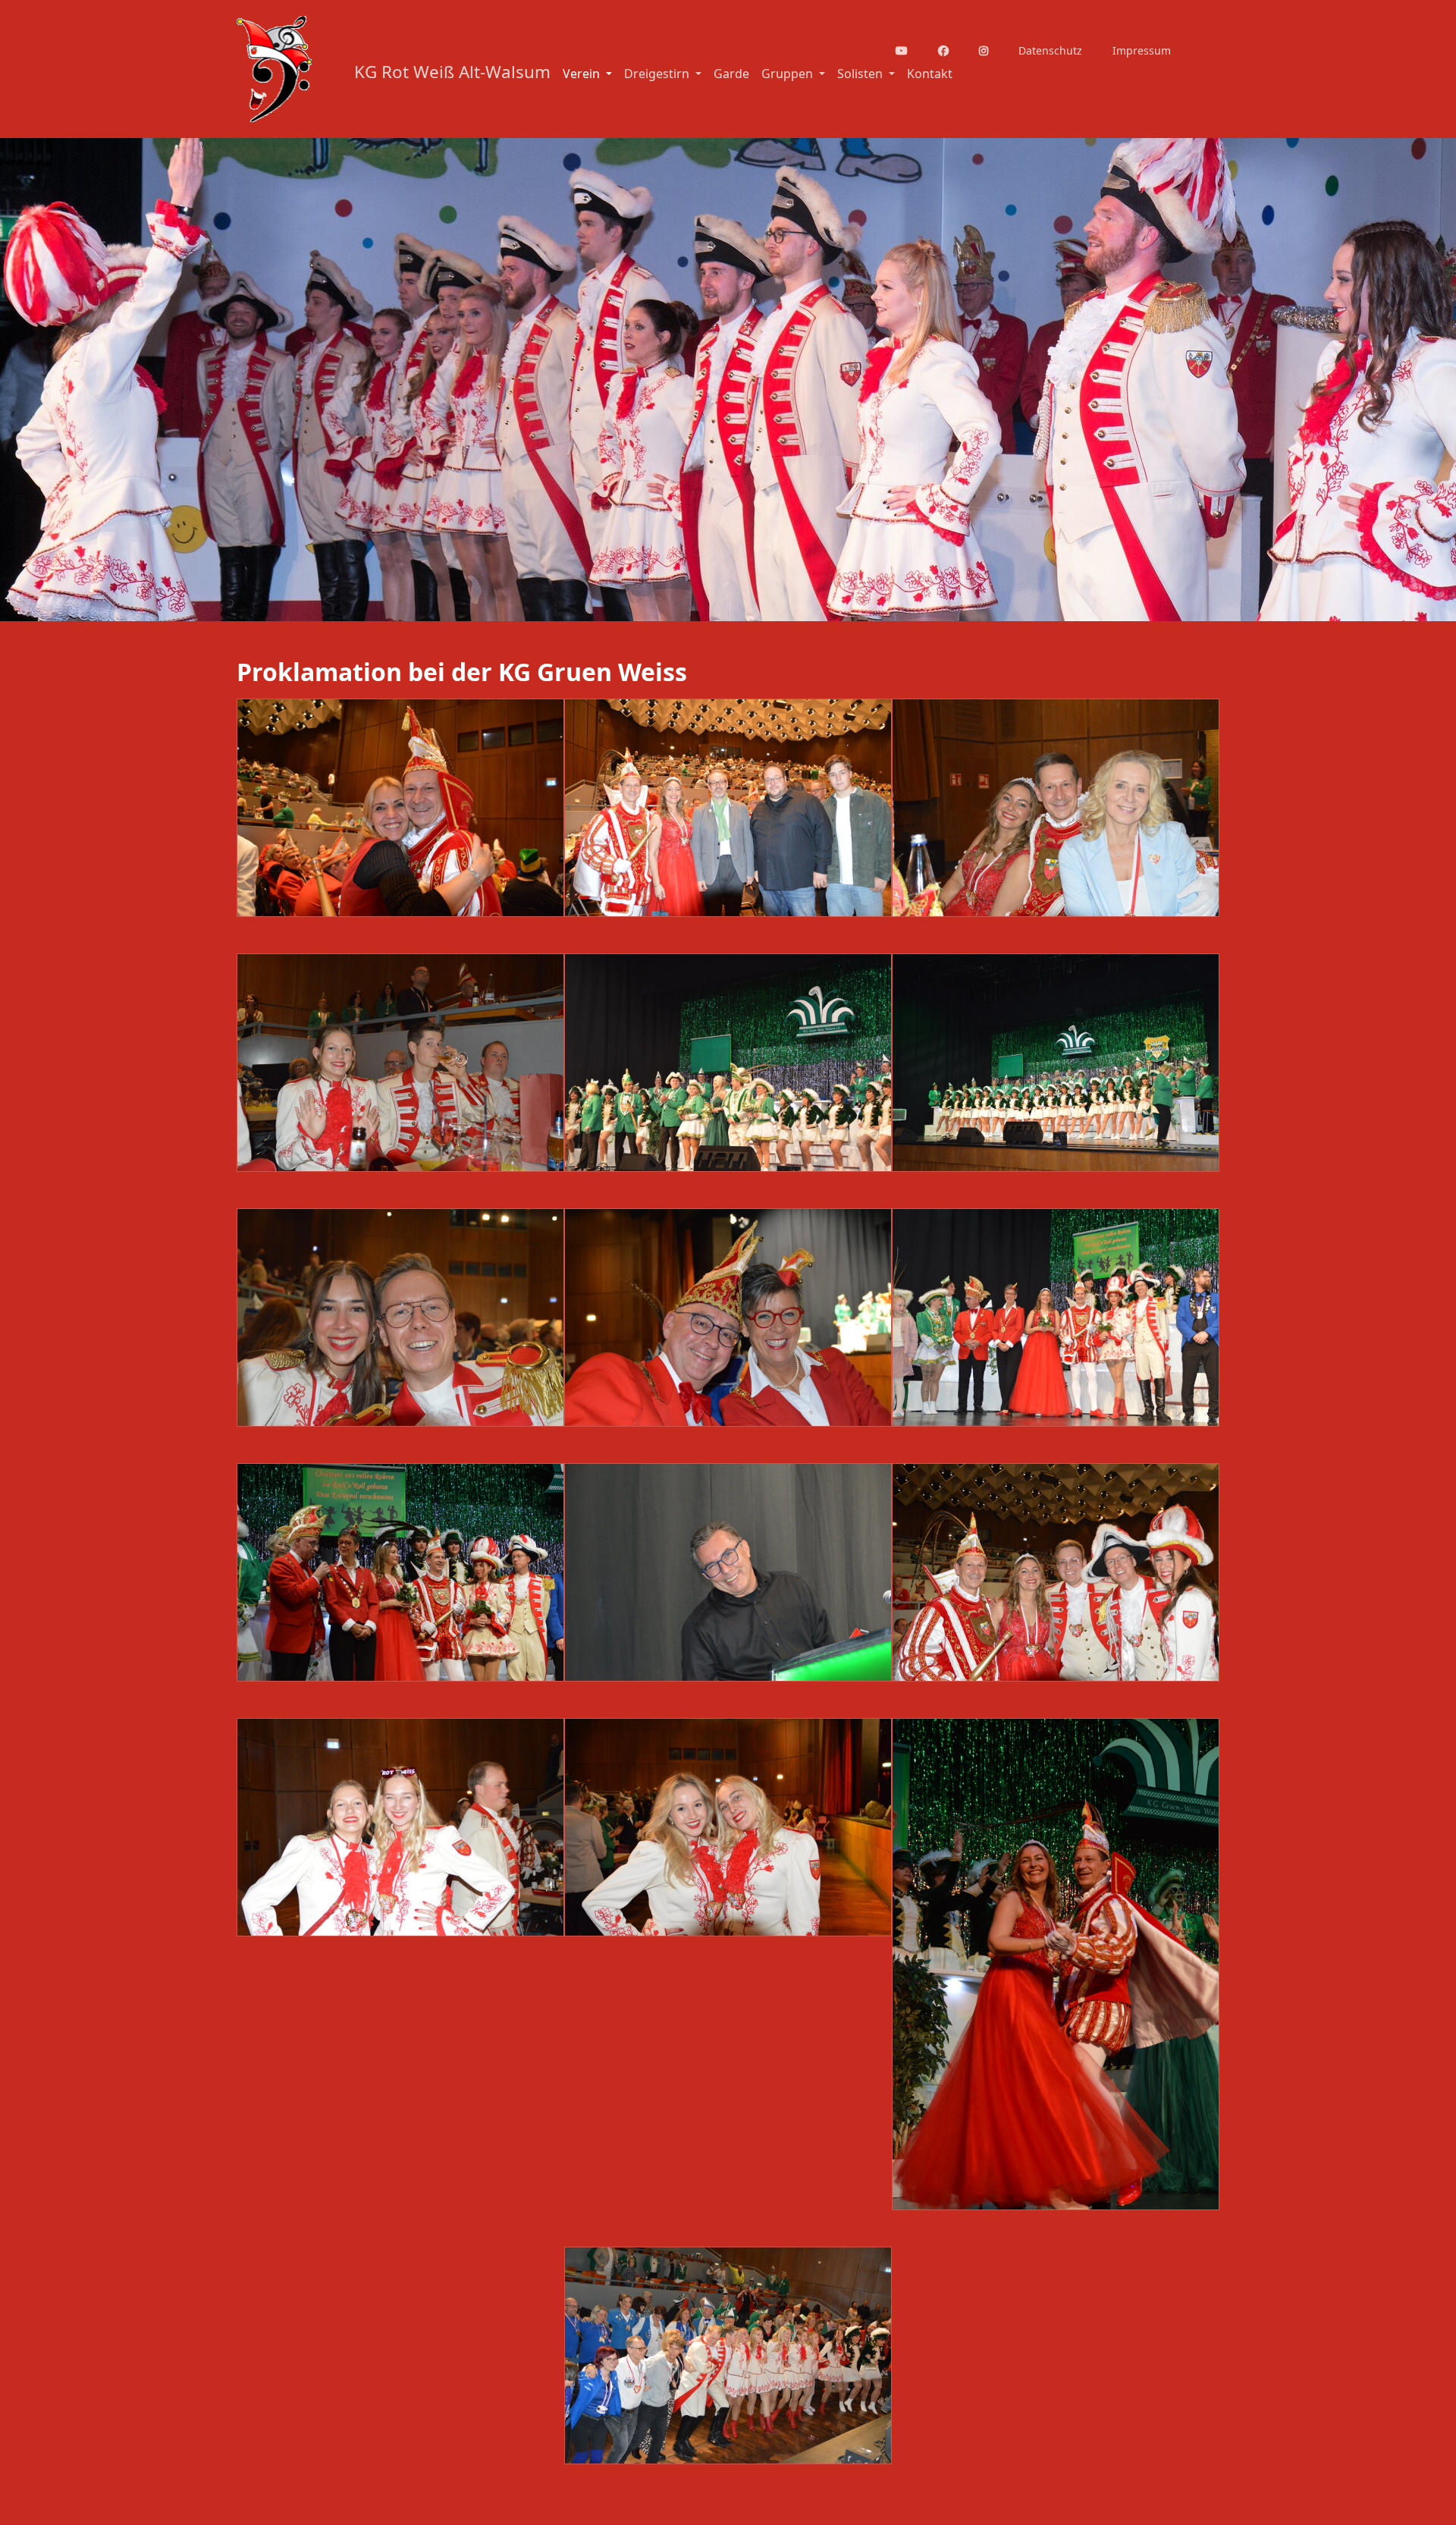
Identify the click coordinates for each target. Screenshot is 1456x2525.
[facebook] (952, 50)
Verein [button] (583, 74)
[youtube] (911, 50)
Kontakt (930, 74)
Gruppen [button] (789, 74)
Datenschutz (1050, 50)
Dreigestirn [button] (658, 74)
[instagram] (993, 50)
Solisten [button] (861, 74)
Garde (731, 74)
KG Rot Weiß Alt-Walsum (452, 72)
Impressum (1142, 50)
